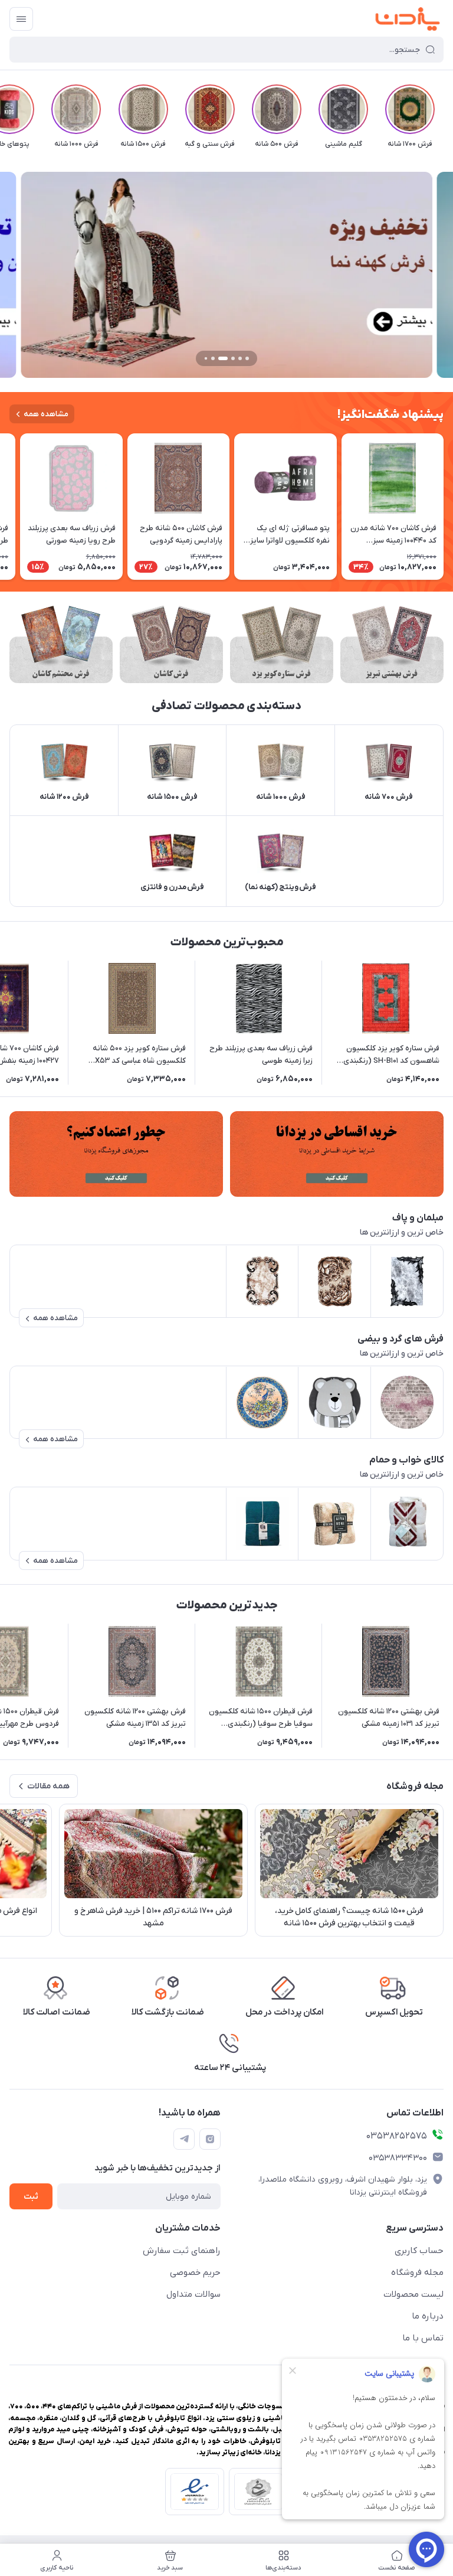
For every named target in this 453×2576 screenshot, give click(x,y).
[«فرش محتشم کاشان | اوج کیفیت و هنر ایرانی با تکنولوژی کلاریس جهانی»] (61, 644)
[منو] (21, 19)
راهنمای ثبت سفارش (182, 2251)
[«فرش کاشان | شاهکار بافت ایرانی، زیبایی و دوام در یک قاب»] (171, 644)
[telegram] (184, 2139)
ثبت (31, 2197)
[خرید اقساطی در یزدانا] (337, 1154)
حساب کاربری (419, 2251)
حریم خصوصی (195, 2273)
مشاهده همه (46, 414)
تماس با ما (423, 2338)
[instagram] (210, 2139)
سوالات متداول (193, 2294)
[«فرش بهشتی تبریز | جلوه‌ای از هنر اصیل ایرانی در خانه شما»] (392, 644)
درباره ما (428, 2316)
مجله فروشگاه (417, 2273)
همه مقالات (48, 1786)
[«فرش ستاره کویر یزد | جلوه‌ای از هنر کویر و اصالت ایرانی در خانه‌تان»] (282, 644)
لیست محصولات (413, 2294)
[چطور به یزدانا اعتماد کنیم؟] (116, 1154)
